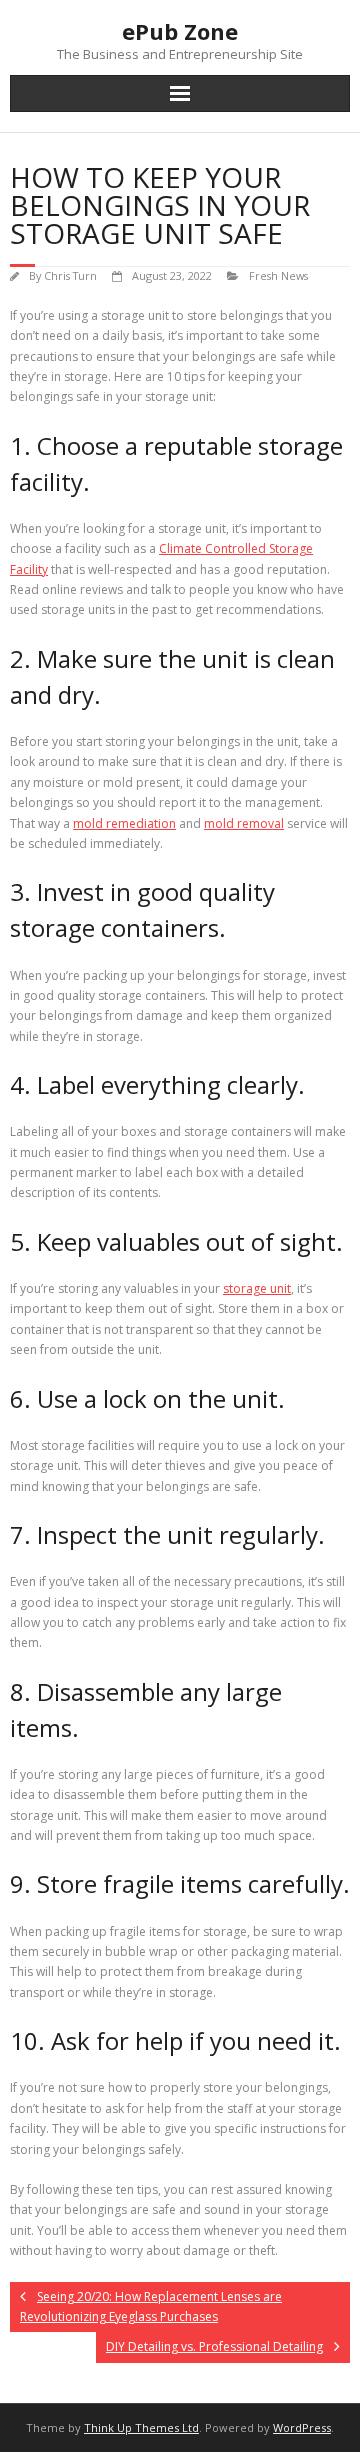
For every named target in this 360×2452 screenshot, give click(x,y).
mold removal (244, 823)
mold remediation (124, 823)
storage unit (257, 1288)
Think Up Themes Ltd (141, 2427)
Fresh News (278, 275)
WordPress (302, 2427)
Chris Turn (70, 275)
